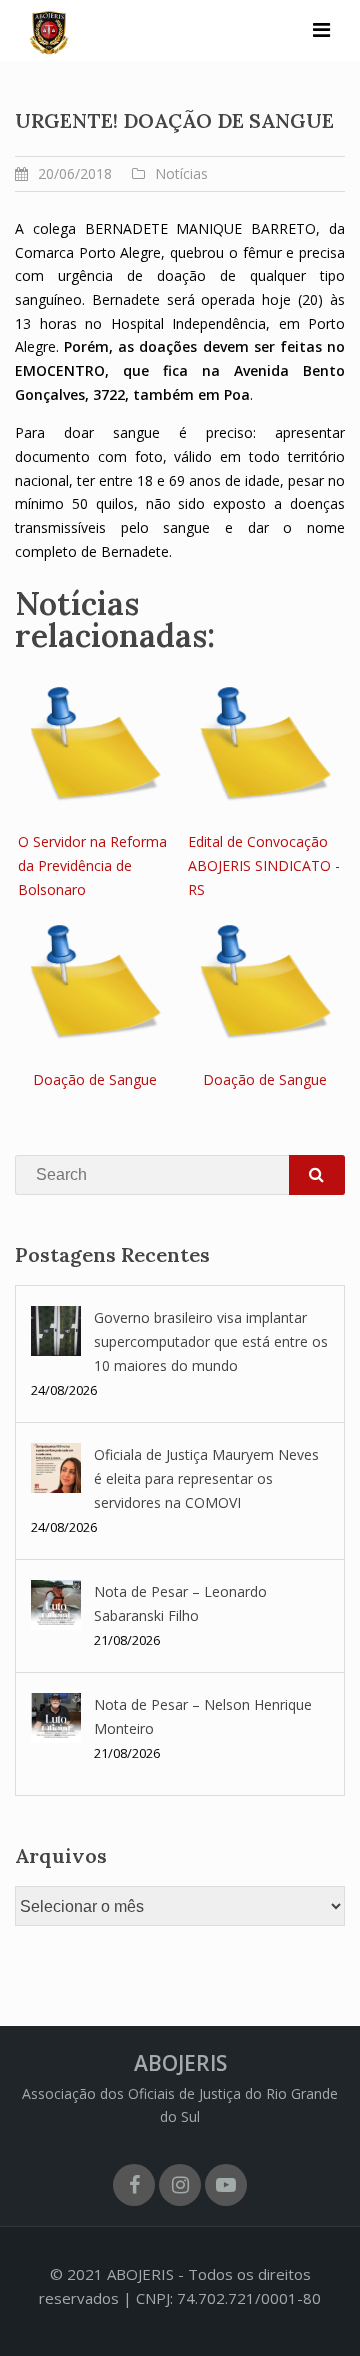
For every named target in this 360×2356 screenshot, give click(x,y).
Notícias (181, 173)
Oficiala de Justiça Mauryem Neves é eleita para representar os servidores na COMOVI (206, 1478)
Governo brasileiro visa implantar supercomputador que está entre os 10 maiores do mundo (211, 1341)
